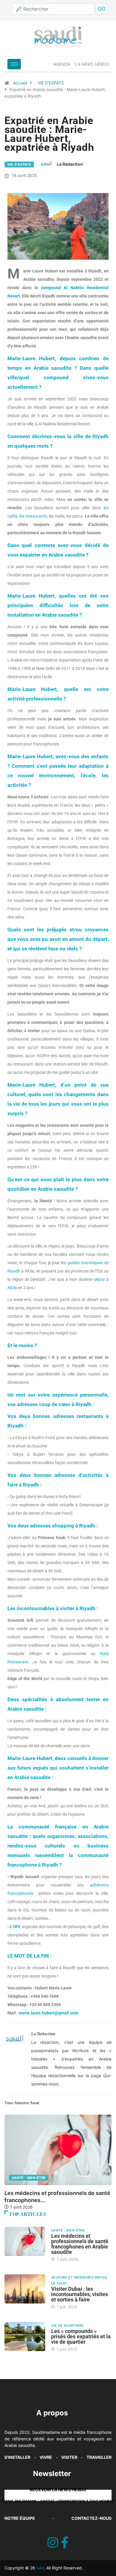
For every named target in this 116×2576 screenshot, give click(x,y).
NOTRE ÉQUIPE (20, 2518)
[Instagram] (53, 2543)
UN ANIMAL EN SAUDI (39, 2178)
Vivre (46, 2457)
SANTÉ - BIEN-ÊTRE (68, 2230)
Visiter (69, 2457)
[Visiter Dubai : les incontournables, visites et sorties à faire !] (25, 2289)
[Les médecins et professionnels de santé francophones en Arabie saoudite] (25, 2241)
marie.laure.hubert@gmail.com (48, 2013)
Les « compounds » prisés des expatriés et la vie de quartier (81, 2336)
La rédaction (70, 164)
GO (102, 9)
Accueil (20, 83)
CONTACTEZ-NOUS (91, 2518)
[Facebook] (65, 2543)
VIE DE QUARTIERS (67, 2326)
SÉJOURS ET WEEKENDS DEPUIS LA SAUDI (79, 2280)
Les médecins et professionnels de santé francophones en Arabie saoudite (80, 2244)
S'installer (17, 2457)
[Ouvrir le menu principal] (14, 64)
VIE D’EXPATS (51, 83)
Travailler (99, 2457)
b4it (40, 2568)
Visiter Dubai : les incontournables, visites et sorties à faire (80, 2294)
